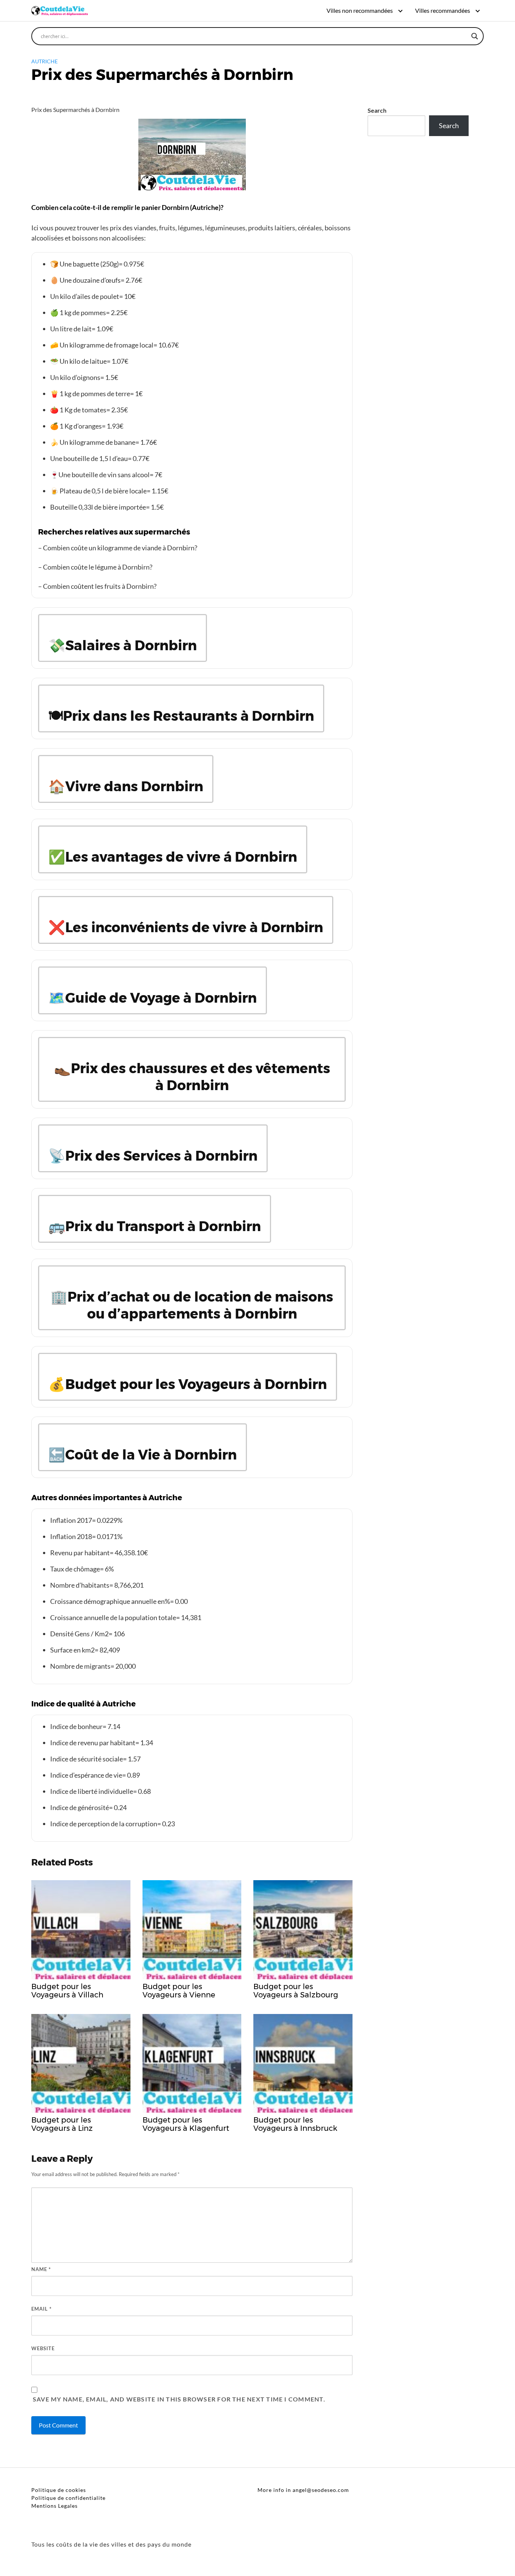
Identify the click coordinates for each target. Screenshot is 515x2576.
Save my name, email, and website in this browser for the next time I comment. (179, 2399)
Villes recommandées (443, 10)
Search (377, 110)
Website (43, 2348)
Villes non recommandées (360, 10)
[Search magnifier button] (475, 36)
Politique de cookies (59, 2490)
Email (41, 2309)
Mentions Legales (54, 2506)
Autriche (44, 61)
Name (41, 2269)
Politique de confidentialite (68, 2498)
